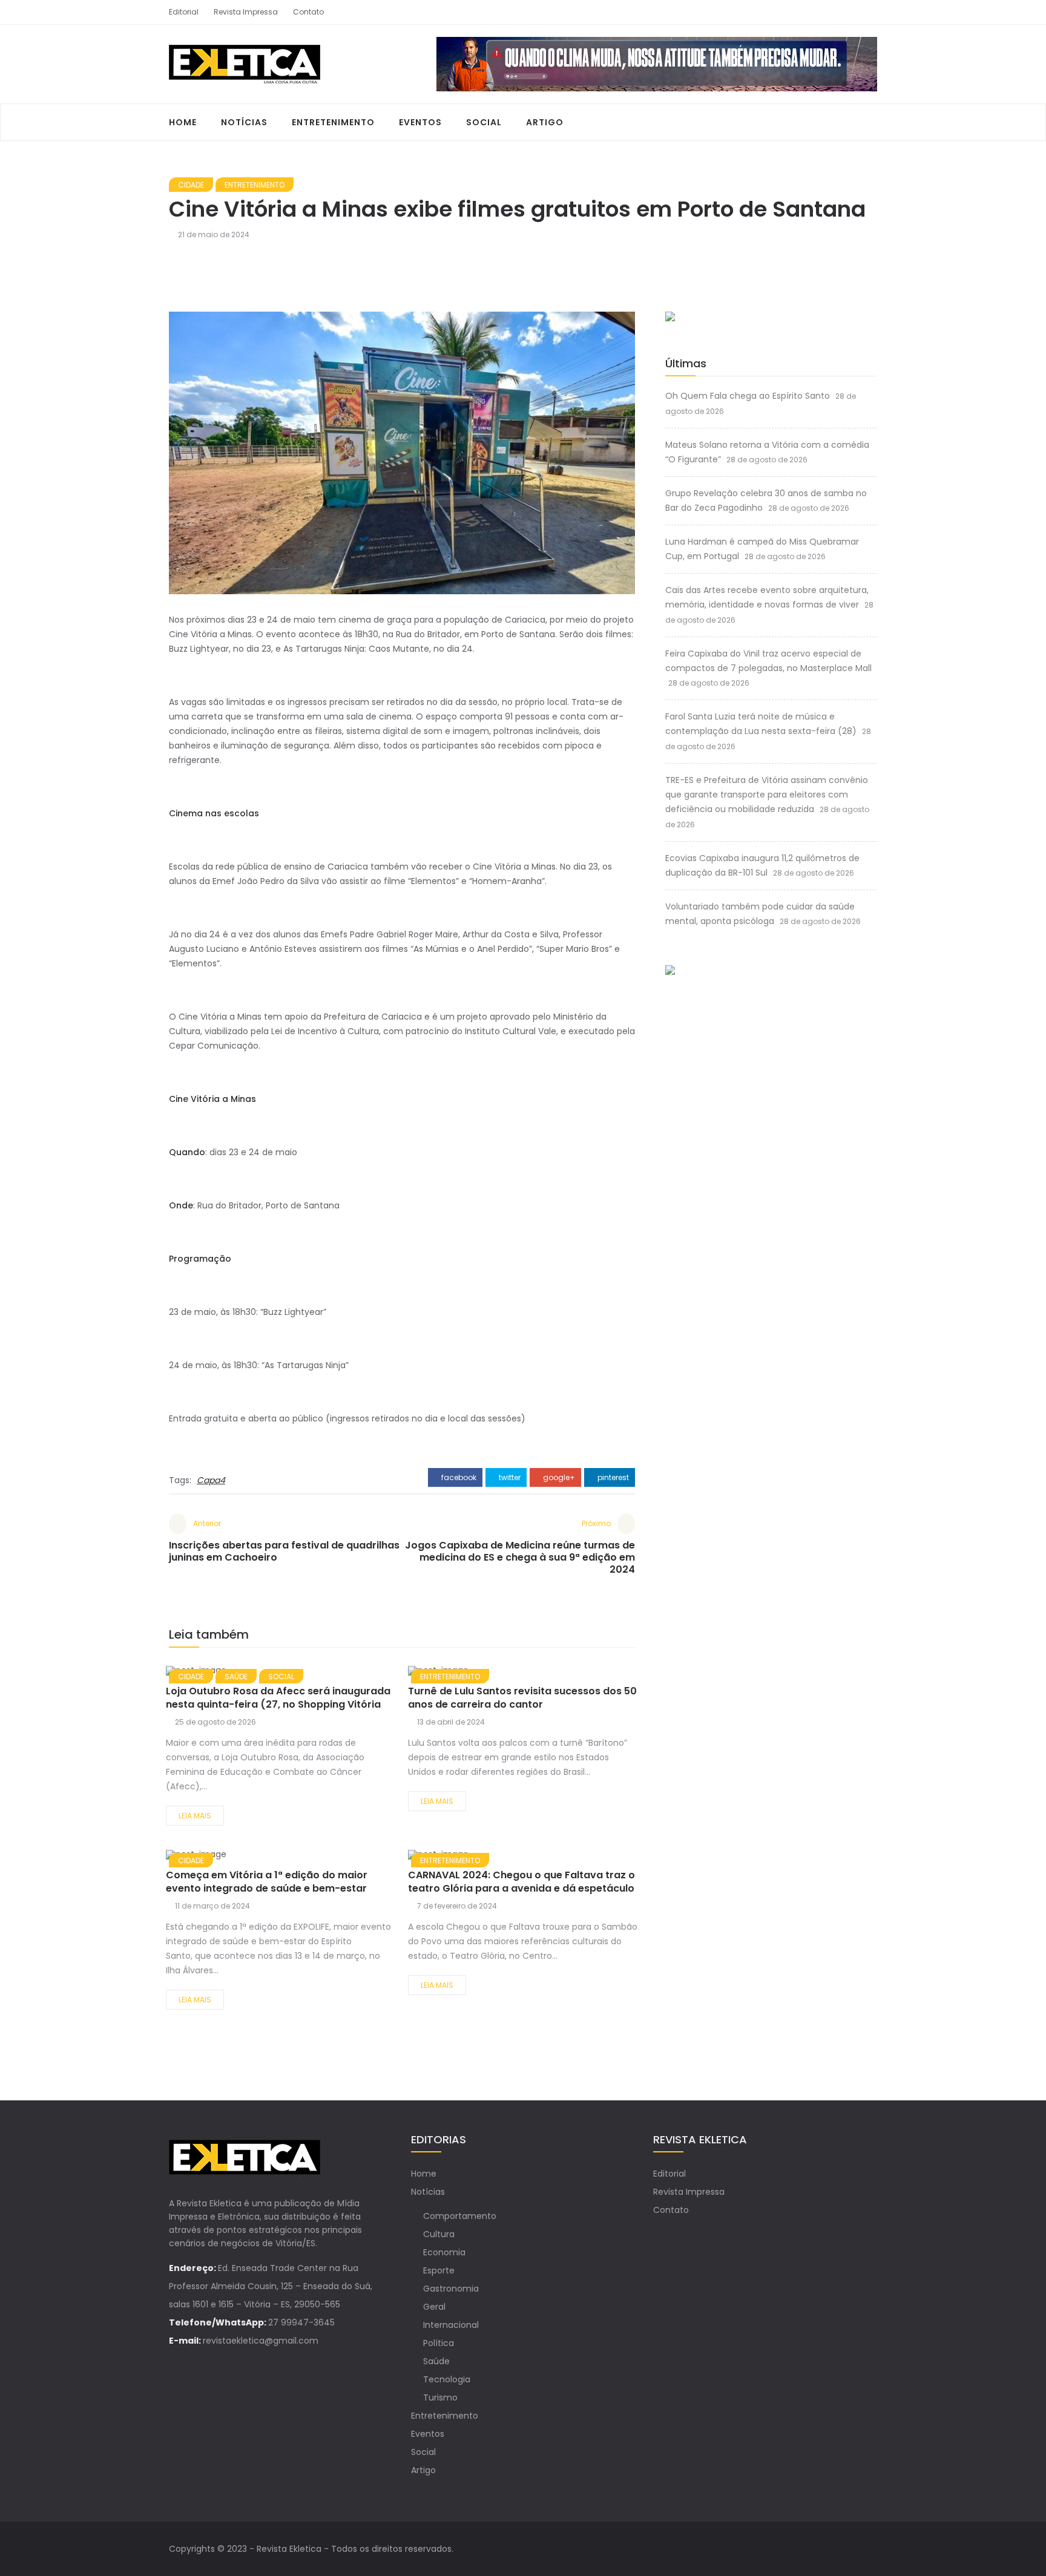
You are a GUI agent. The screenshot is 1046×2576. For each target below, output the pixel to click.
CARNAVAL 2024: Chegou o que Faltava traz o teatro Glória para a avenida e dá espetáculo (521, 1882)
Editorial (184, 12)
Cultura (439, 2234)
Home (183, 122)
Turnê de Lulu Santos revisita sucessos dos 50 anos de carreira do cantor (522, 1698)
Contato (308, 12)
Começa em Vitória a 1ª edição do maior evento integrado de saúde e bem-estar (267, 1882)
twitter (509, 1477)
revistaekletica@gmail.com (261, 2341)
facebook (458, 1477)
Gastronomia (451, 2289)
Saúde (436, 2361)
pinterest (612, 1477)
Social (484, 122)
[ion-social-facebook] (847, 12)
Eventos (420, 122)
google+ (558, 1477)
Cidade (191, 185)
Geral (434, 2307)
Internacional (451, 2325)
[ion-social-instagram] (868, 12)
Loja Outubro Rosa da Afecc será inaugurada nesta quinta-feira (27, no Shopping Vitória (278, 1698)
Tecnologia (447, 2379)
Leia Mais (195, 1816)
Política (439, 2343)
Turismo (440, 2397)
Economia (444, 2252)
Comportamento (460, 2216)
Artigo (545, 122)
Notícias (244, 122)
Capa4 (211, 1480)
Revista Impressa (246, 12)
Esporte (439, 2270)
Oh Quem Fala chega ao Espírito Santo (748, 396)
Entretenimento (333, 122)
